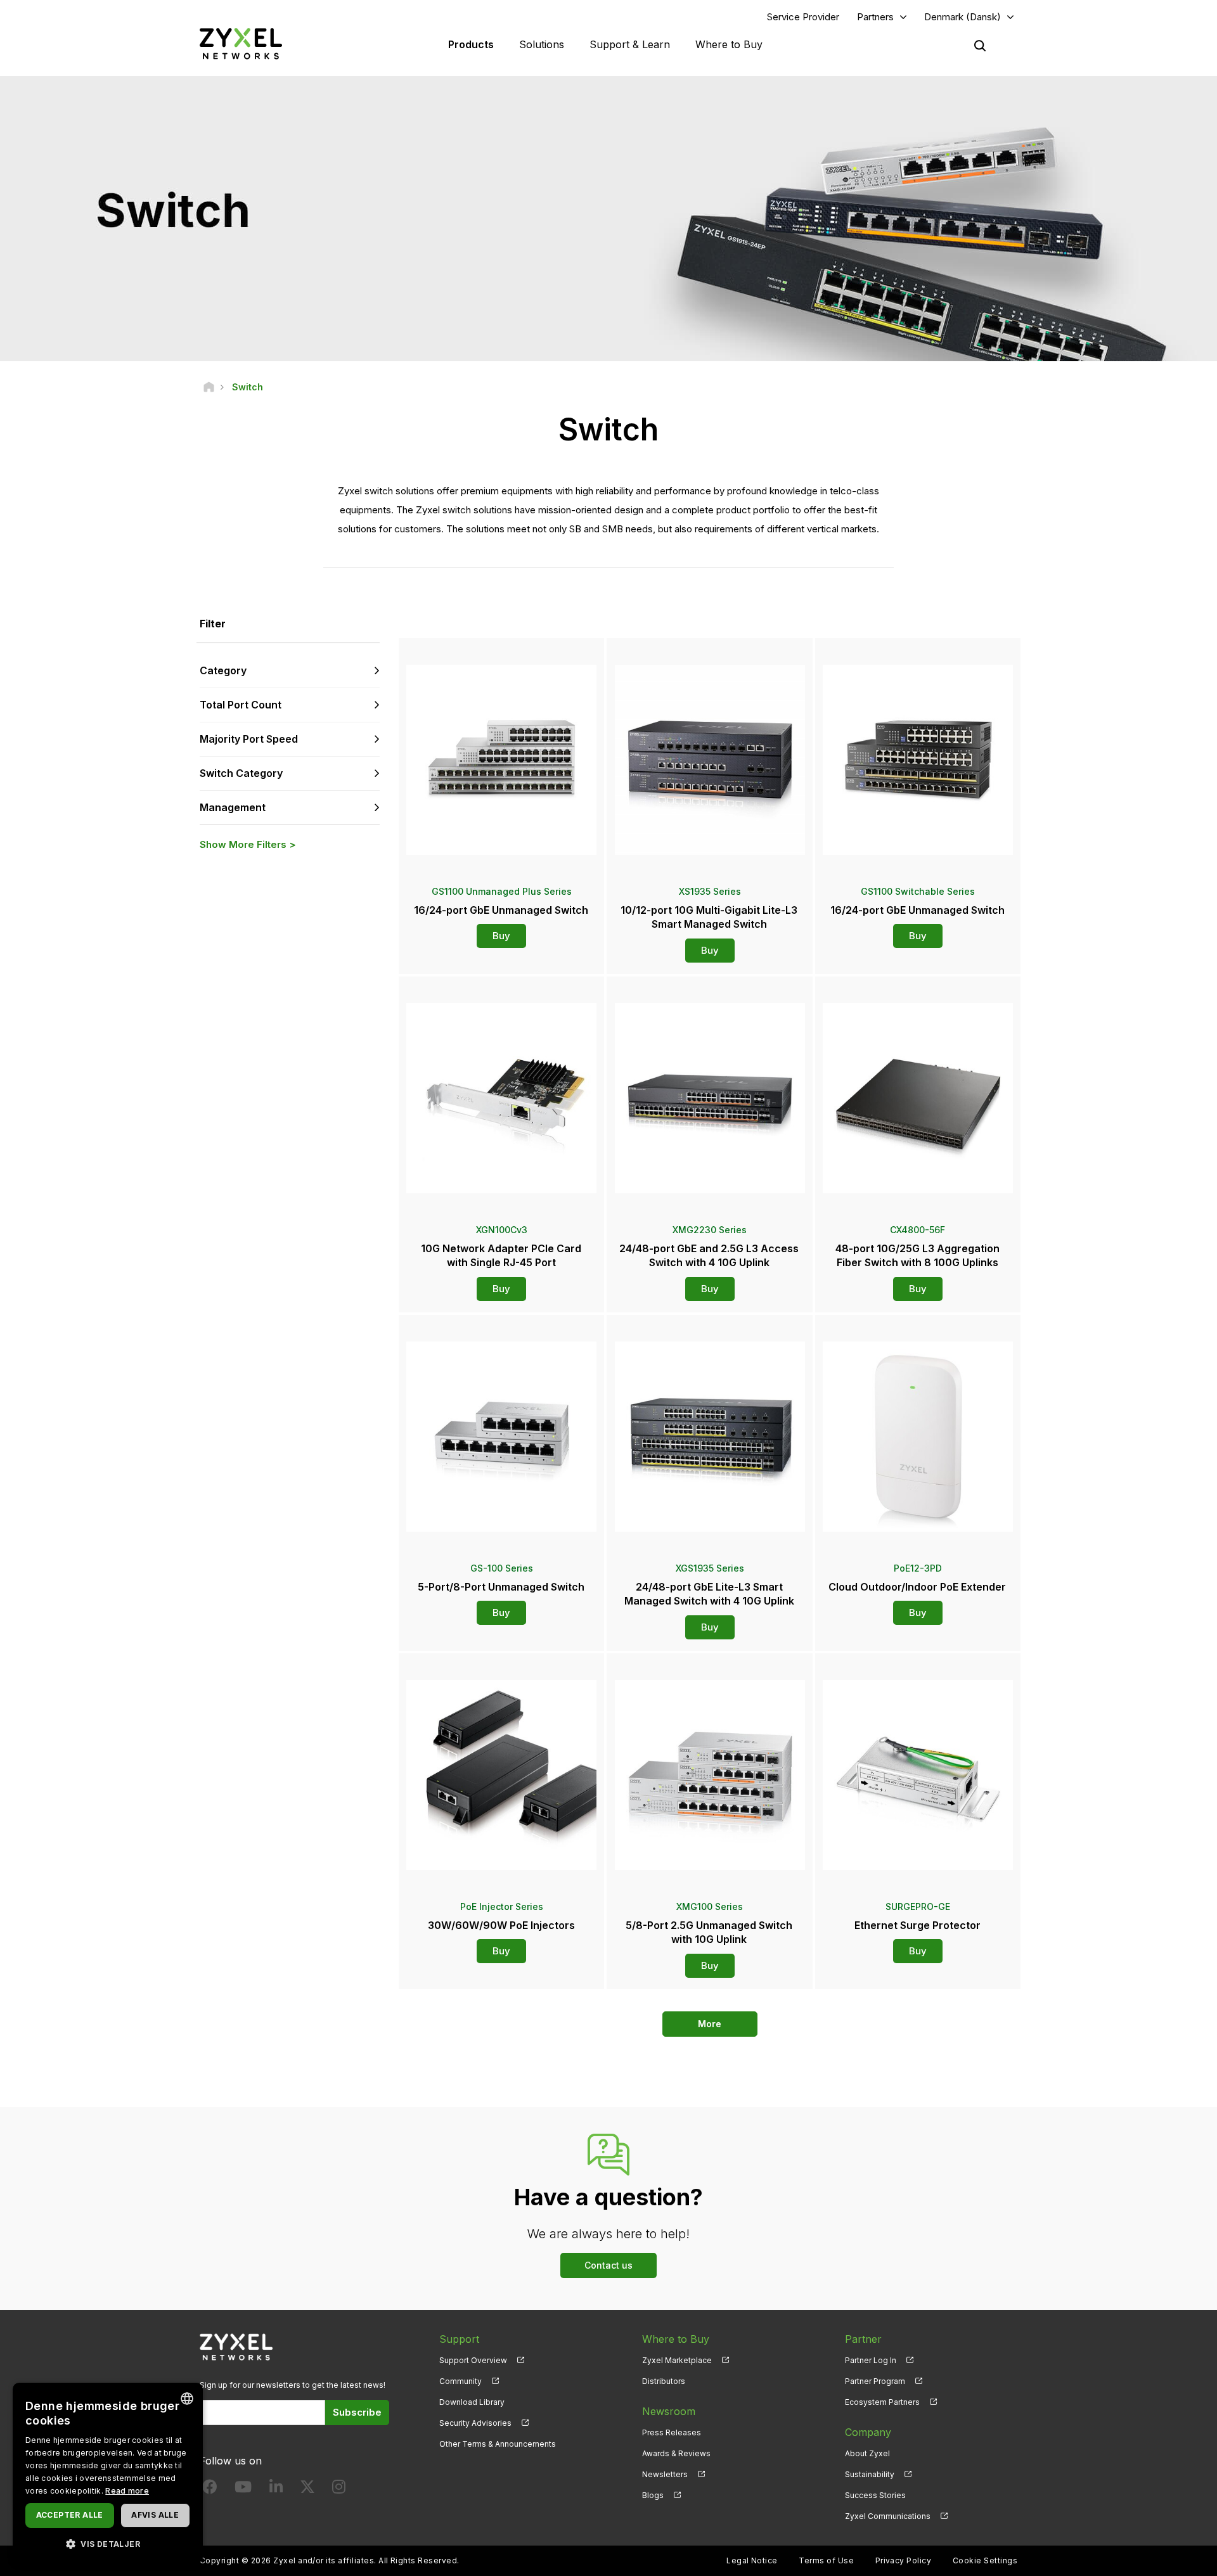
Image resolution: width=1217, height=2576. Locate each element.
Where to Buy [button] (729, 44)
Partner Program (875, 2381)
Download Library (472, 2402)
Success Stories (875, 2495)
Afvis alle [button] (155, 2515)
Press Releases (672, 2432)
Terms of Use (826, 2560)
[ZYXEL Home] (241, 43)
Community (460, 2381)
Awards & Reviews (676, 2453)
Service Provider (803, 17)
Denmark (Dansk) (963, 17)
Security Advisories (475, 2423)
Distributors (664, 2381)
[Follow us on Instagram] (339, 2489)
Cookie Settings (985, 2560)
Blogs (653, 2495)
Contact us (608, 2265)
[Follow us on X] (307, 2489)
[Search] (980, 46)
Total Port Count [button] (241, 705)
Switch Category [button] (241, 773)
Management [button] (233, 807)
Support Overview (473, 2360)
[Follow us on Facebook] (210, 2489)
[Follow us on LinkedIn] (276, 2489)
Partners (875, 17)
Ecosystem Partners (882, 2402)
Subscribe (357, 2412)
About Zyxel (867, 2453)
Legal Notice (752, 2560)
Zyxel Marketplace (677, 2360)
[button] (108, 2543)
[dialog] (108, 2473)
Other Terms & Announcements (498, 2444)
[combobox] (187, 2399)
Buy (501, 936)
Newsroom (669, 2411)
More (710, 2024)
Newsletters (665, 2474)
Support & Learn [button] (630, 44)
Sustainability (870, 2474)
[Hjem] (209, 387)
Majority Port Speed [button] (249, 739)
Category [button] (223, 670)
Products (471, 44)
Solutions (542, 44)
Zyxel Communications (888, 2516)
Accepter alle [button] (70, 2515)
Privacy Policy (904, 2560)
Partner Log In (871, 2360)
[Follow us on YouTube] (243, 2489)
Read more (127, 2491)
